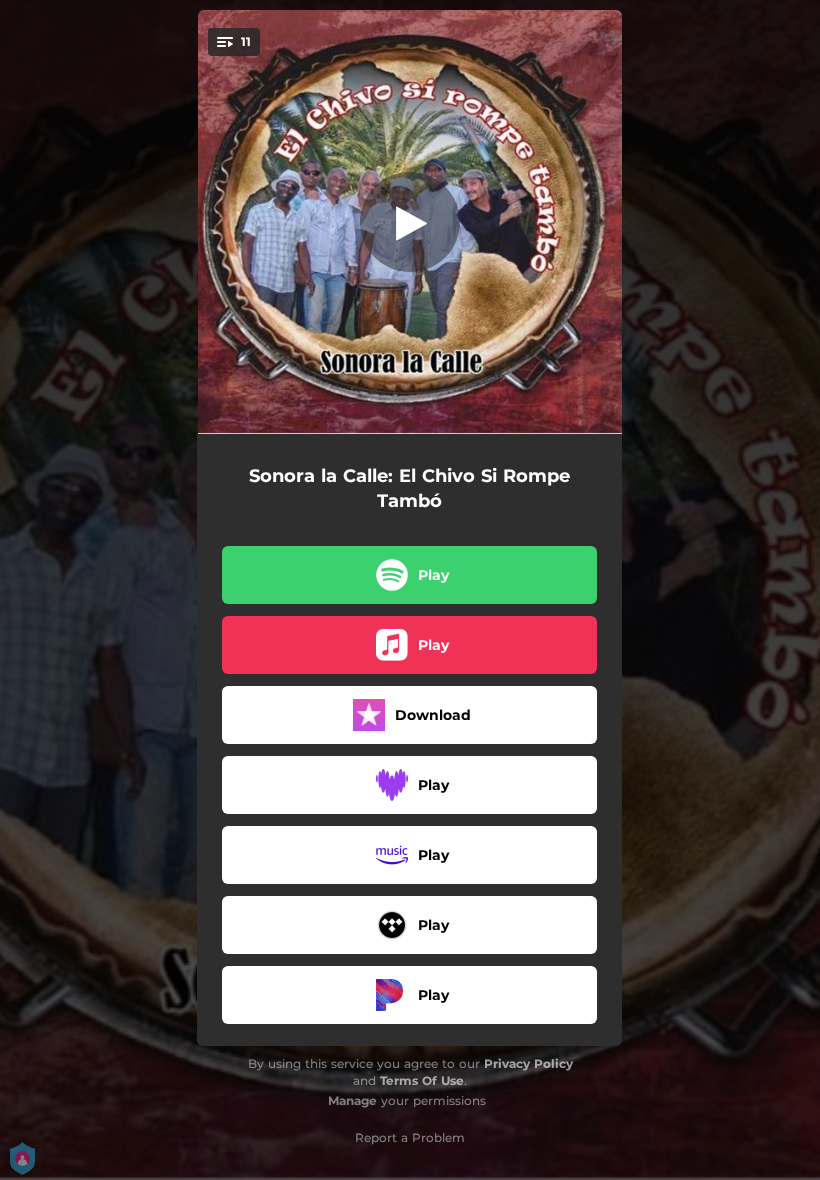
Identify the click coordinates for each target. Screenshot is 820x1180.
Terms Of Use (422, 1080)
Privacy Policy (528, 1063)
